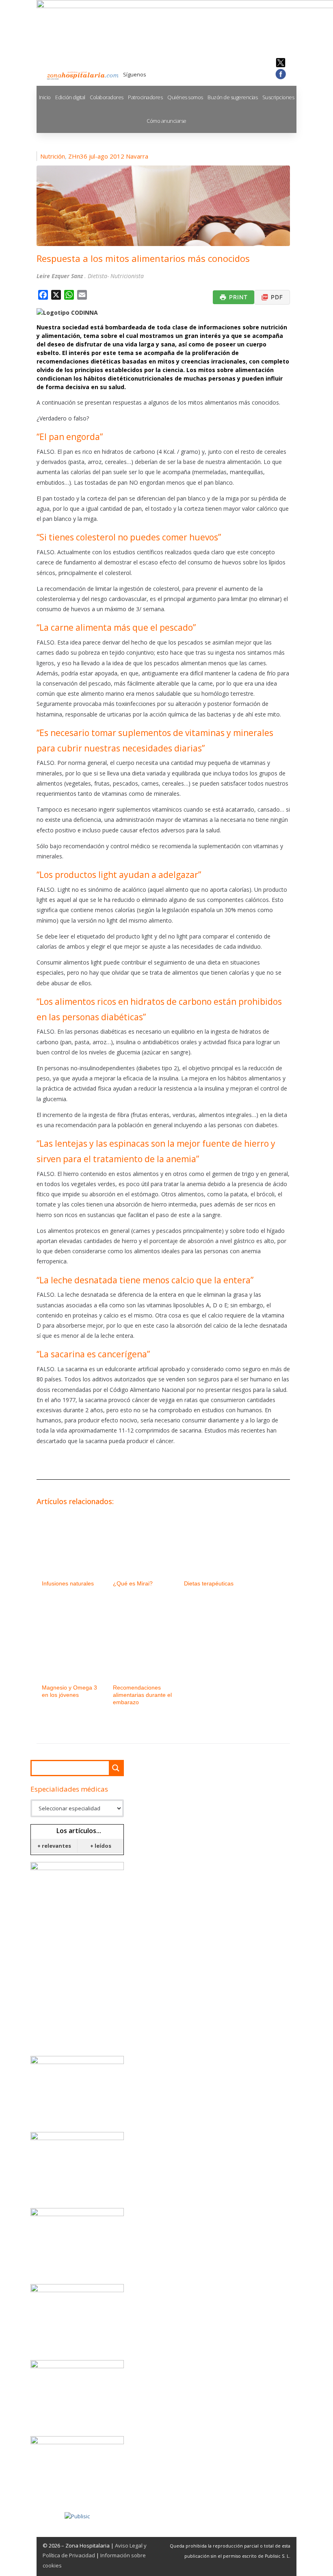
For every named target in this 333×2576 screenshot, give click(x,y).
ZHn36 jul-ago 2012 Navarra (108, 156)
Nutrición (53, 156)
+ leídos (101, 1846)
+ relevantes (54, 1846)
